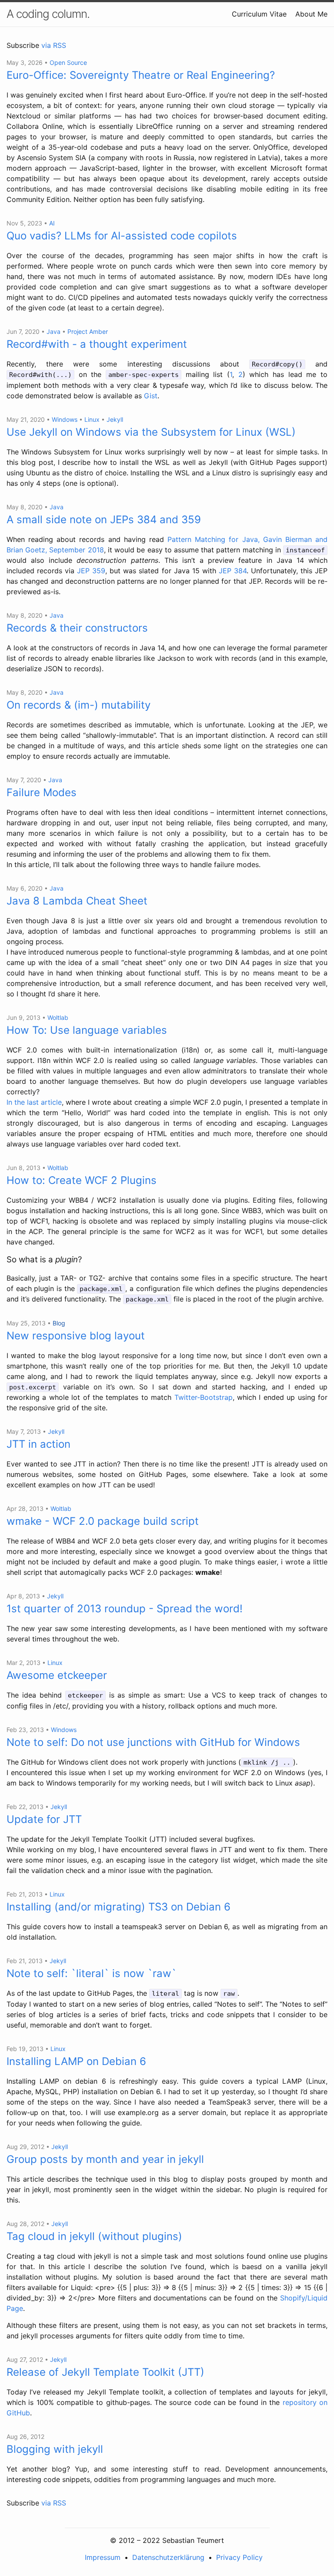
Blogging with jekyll (55, 2449)
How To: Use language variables (87, 1030)
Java (53, 331)
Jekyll (115, 419)
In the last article (34, 1102)
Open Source (68, 62)
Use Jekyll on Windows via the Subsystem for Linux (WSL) (151, 432)
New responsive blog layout (76, 1336)
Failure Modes (42, 792)
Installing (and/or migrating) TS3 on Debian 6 (119, 1907)
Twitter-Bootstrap (204, 1397)
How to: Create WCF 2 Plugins (82, 1180)
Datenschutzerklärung (168, 2557)
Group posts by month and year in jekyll (105, 2159)
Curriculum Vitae (259, 14)
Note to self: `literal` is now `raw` (92, 1973)
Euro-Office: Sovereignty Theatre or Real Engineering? (141, 75)
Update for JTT (44, 1819)
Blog (59, 1323)
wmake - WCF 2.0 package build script (103, 1521)
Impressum (103, 2557)
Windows (65, 419)
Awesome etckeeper (57, 1675)
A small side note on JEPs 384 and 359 (104, 520)
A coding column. (48, 14)
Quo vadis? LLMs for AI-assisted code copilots (122, 236)
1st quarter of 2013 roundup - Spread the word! (125, 1609)
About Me (311, 14)
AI (52, 223)
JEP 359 (91, 571)
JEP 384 (233, 571)
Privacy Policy (239, 2557)
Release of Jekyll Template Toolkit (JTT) (105, 2372)
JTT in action (38, 1444)
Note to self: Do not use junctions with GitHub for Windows (153, 1742)
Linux (92, 419)
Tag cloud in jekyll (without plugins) (94, 2236)
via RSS (54, 45)
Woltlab (58, 1017)
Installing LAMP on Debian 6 (76, 2061)
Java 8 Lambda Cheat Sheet (77, 901)
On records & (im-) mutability (78, 705)
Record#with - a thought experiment (97, 344)
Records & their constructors (77, 628)
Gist (151, 396)
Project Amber (88, 331)
